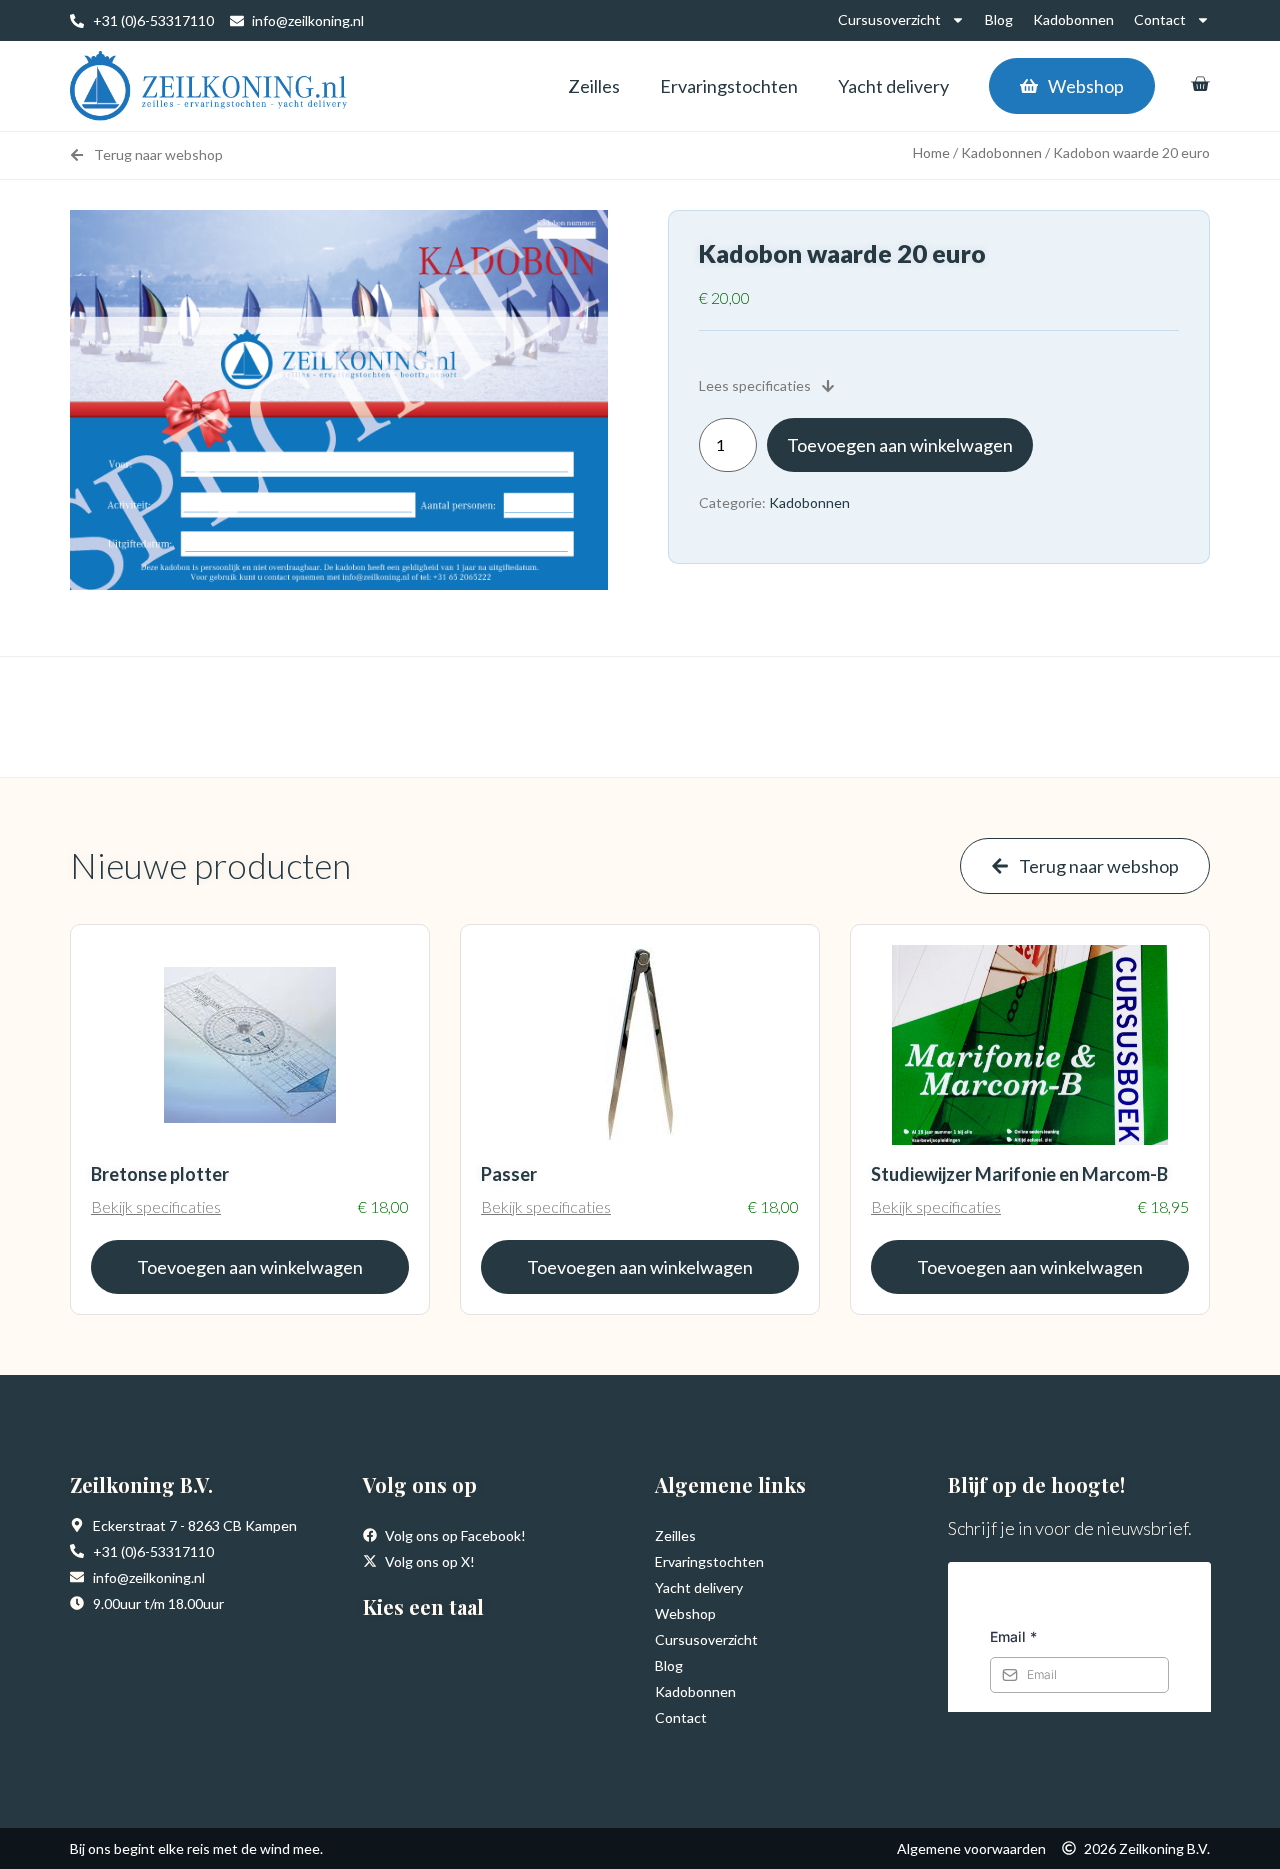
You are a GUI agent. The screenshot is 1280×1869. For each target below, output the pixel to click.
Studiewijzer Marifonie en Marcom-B (1019, 1174)
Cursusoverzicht (889, 19)
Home (931, 152)
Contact (1160, 19)
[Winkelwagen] (1200, 84)
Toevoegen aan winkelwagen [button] (250, 1267)
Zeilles (594, 86)
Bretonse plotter (160, 1174)
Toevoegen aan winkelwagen (900, 445)
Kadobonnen (1073, 19)
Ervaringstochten (729, 86)
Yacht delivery (893, 86)
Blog (999, 19)
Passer (509, 1174)
